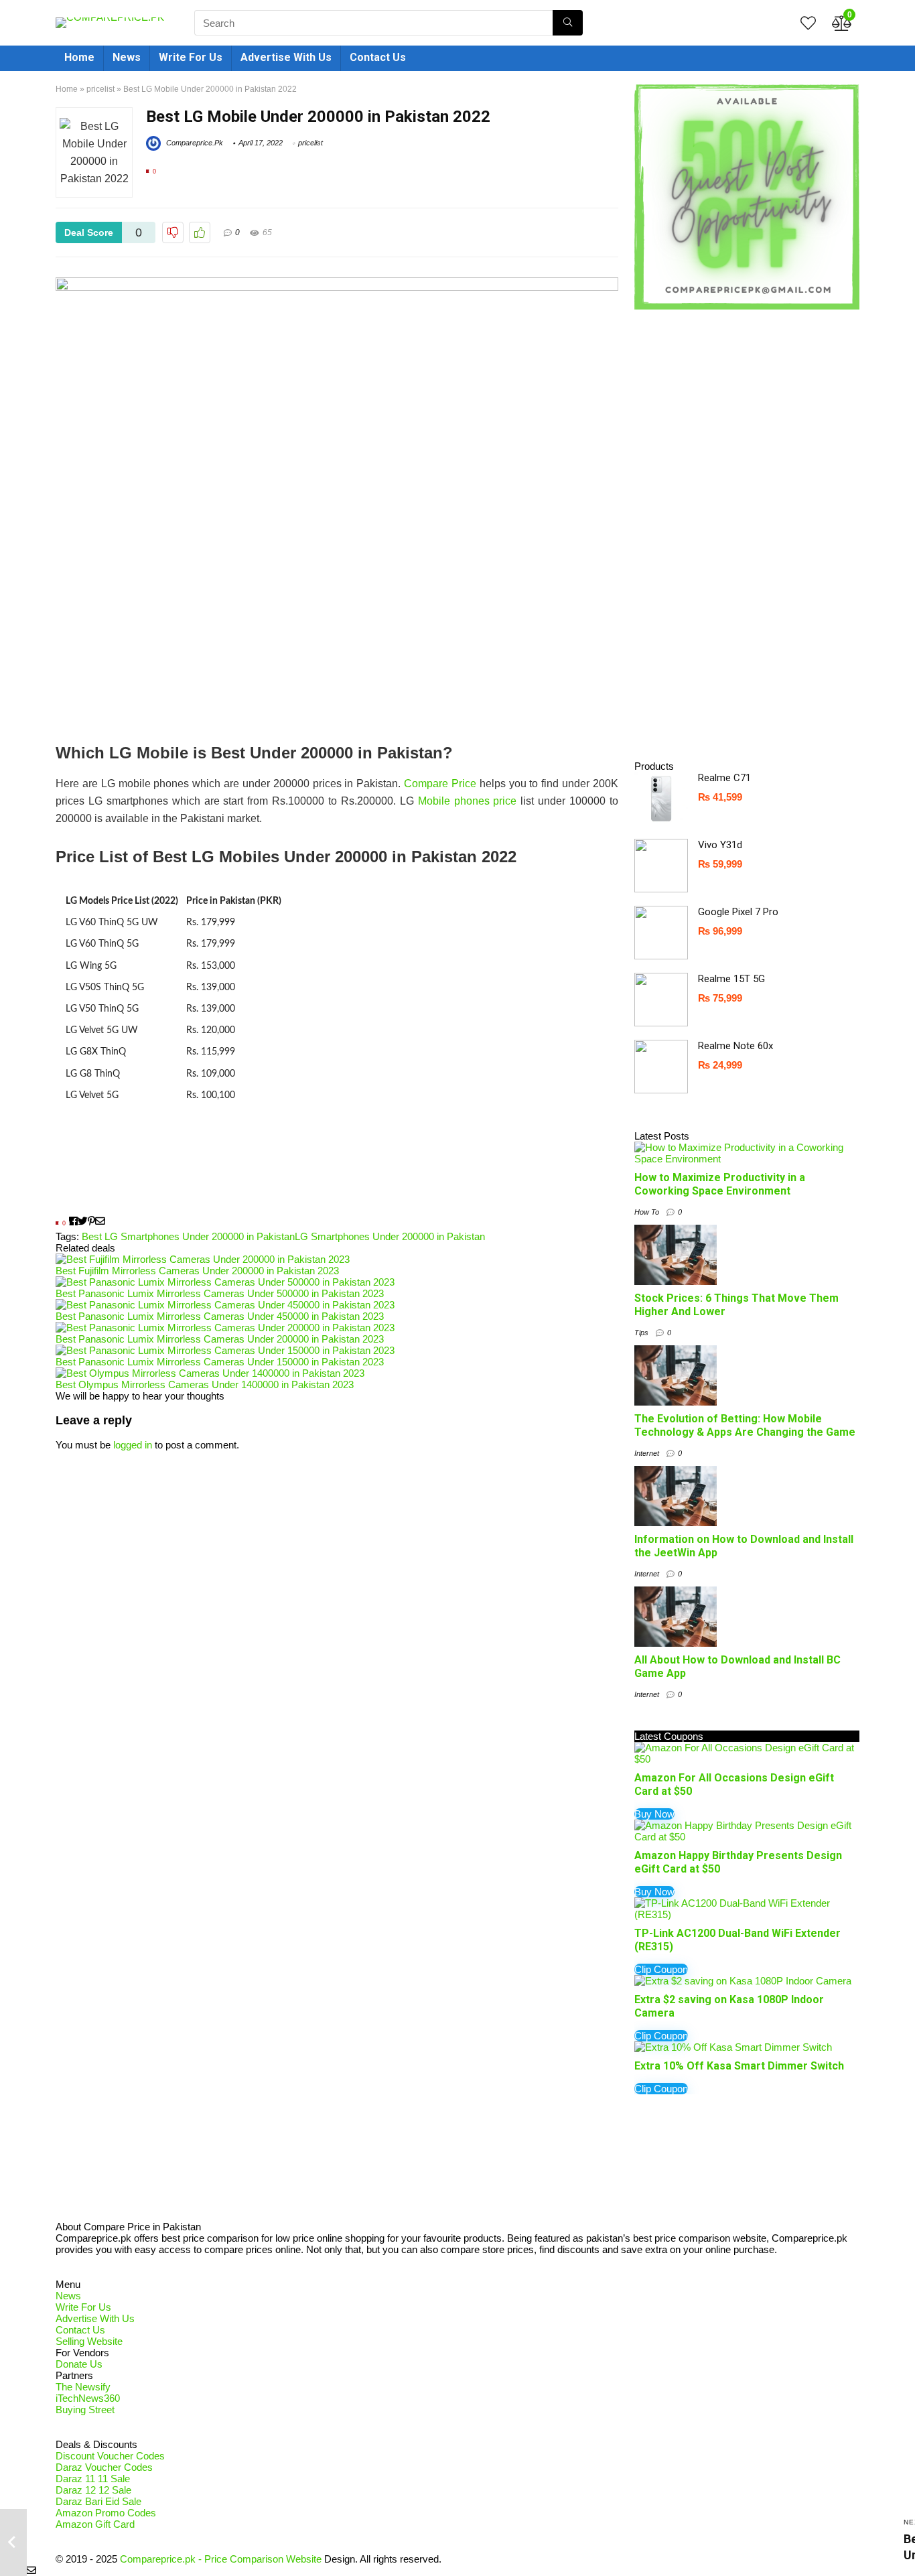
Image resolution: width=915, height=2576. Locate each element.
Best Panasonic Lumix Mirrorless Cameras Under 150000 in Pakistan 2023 (220, 1362)
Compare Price (440, 784)
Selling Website (89, 2341)
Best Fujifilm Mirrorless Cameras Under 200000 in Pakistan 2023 (197, 1271)
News (127, 57)
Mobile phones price (468, 801)
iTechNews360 (88, 2398)
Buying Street (85, 2410)
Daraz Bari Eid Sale (98, 2501)
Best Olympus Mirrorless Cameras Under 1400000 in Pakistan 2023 (205, 1384)
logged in (133, 1445)
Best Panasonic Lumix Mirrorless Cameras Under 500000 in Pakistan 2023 (220, 1293)
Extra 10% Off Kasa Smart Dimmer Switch (739, 2066)
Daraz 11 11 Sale (93, 2479)
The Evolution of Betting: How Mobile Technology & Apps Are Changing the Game (745, 1425)
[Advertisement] (337, 1171)
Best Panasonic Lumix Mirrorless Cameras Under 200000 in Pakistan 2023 (220, 1339)
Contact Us (378, 57)
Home (79, 57)
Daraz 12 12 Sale (93, 2490)
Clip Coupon (661, 1969)
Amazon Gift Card (95, 2524)
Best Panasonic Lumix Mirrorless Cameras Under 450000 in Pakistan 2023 (220, 1316)
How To (647, 1212)
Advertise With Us (286, 57)
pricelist (100, 89)
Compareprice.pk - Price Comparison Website (221, 2559)
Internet (647, 1453)
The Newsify (83, 2387)
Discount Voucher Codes (110, 2456)
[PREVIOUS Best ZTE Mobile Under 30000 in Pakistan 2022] (13, 2543)
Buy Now (654, 1814)
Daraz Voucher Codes (104, 2467)
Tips (641, 1333)
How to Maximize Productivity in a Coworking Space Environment (720, 1184)
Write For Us (191, 57)
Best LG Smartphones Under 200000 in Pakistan (188, 1236)
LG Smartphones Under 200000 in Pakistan (390, 1236)
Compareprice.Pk (194, 143)
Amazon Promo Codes (106, 2513)
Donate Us (79, 2364)
